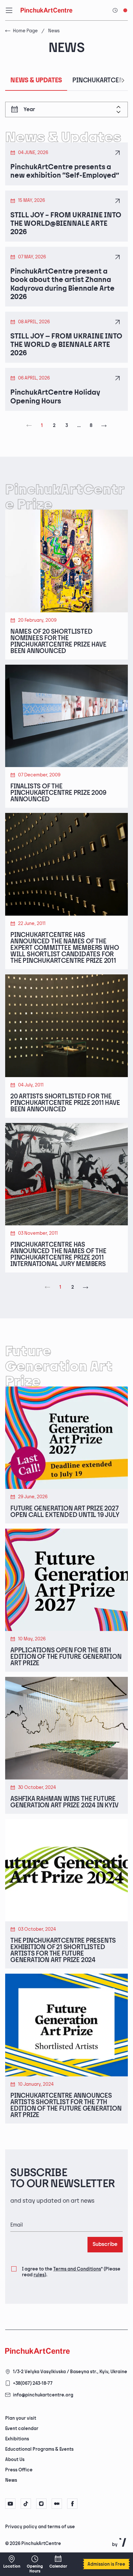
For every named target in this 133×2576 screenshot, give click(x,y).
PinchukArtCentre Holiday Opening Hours (55, 397)
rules (39, 2275)
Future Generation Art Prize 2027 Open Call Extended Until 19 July (65, 1512)
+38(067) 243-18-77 (33, 2383)
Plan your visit (21, 2418)
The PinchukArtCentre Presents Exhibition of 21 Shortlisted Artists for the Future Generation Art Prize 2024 (63, 1950)
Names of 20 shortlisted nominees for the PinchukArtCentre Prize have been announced (58, 641)
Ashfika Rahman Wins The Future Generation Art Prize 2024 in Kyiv (64, 1802)
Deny (60, 2553)
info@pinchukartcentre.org (43, 2395)
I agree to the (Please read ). (71, 2272)
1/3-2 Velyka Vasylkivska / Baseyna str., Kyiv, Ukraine (70, 2372)
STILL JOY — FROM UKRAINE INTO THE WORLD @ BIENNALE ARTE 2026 (66, 345)
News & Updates (36, 80)
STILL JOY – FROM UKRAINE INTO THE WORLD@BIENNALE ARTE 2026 (66, 224)
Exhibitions (17, 2439)
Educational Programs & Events (39, 2449)
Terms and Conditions (77, 2269)
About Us (15, 2460)
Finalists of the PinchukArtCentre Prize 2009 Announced (58, 793)
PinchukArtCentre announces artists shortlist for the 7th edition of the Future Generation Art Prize (66, 2105)
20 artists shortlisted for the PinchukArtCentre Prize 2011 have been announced (65, 1103)
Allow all (28, 2553)
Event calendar (22, 2429)
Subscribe (105, 2244)
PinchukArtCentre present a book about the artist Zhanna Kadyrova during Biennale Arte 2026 (62, 284)
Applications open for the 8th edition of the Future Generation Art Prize (66, 1657)
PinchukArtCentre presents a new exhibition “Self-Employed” (65, 171)
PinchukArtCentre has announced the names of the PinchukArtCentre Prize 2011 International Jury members (58, 1254)
